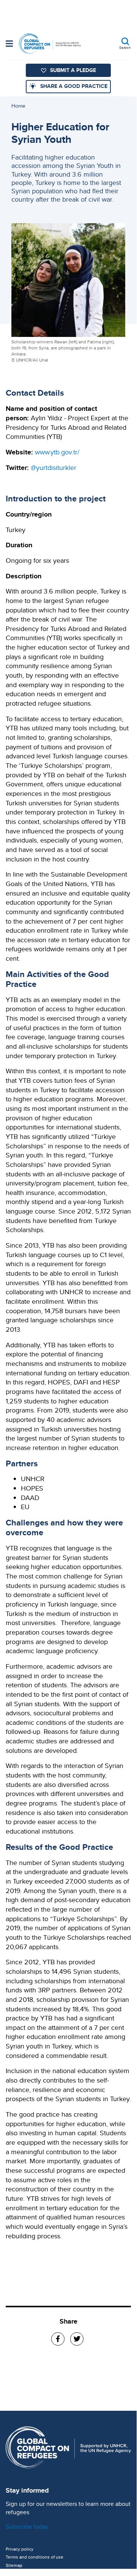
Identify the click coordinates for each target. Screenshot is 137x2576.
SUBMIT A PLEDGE (73, 70)
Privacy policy (20, 2549)
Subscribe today (27, 2527)
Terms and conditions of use (35, 2557)
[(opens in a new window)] (58, 2339)
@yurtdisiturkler (54, 467)
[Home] (50, 44)
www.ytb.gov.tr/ (57, 452)
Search (125, 47)
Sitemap (14, 2565)
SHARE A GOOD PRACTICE (74, 86)
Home (18, 106)
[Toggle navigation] (9, 44)
